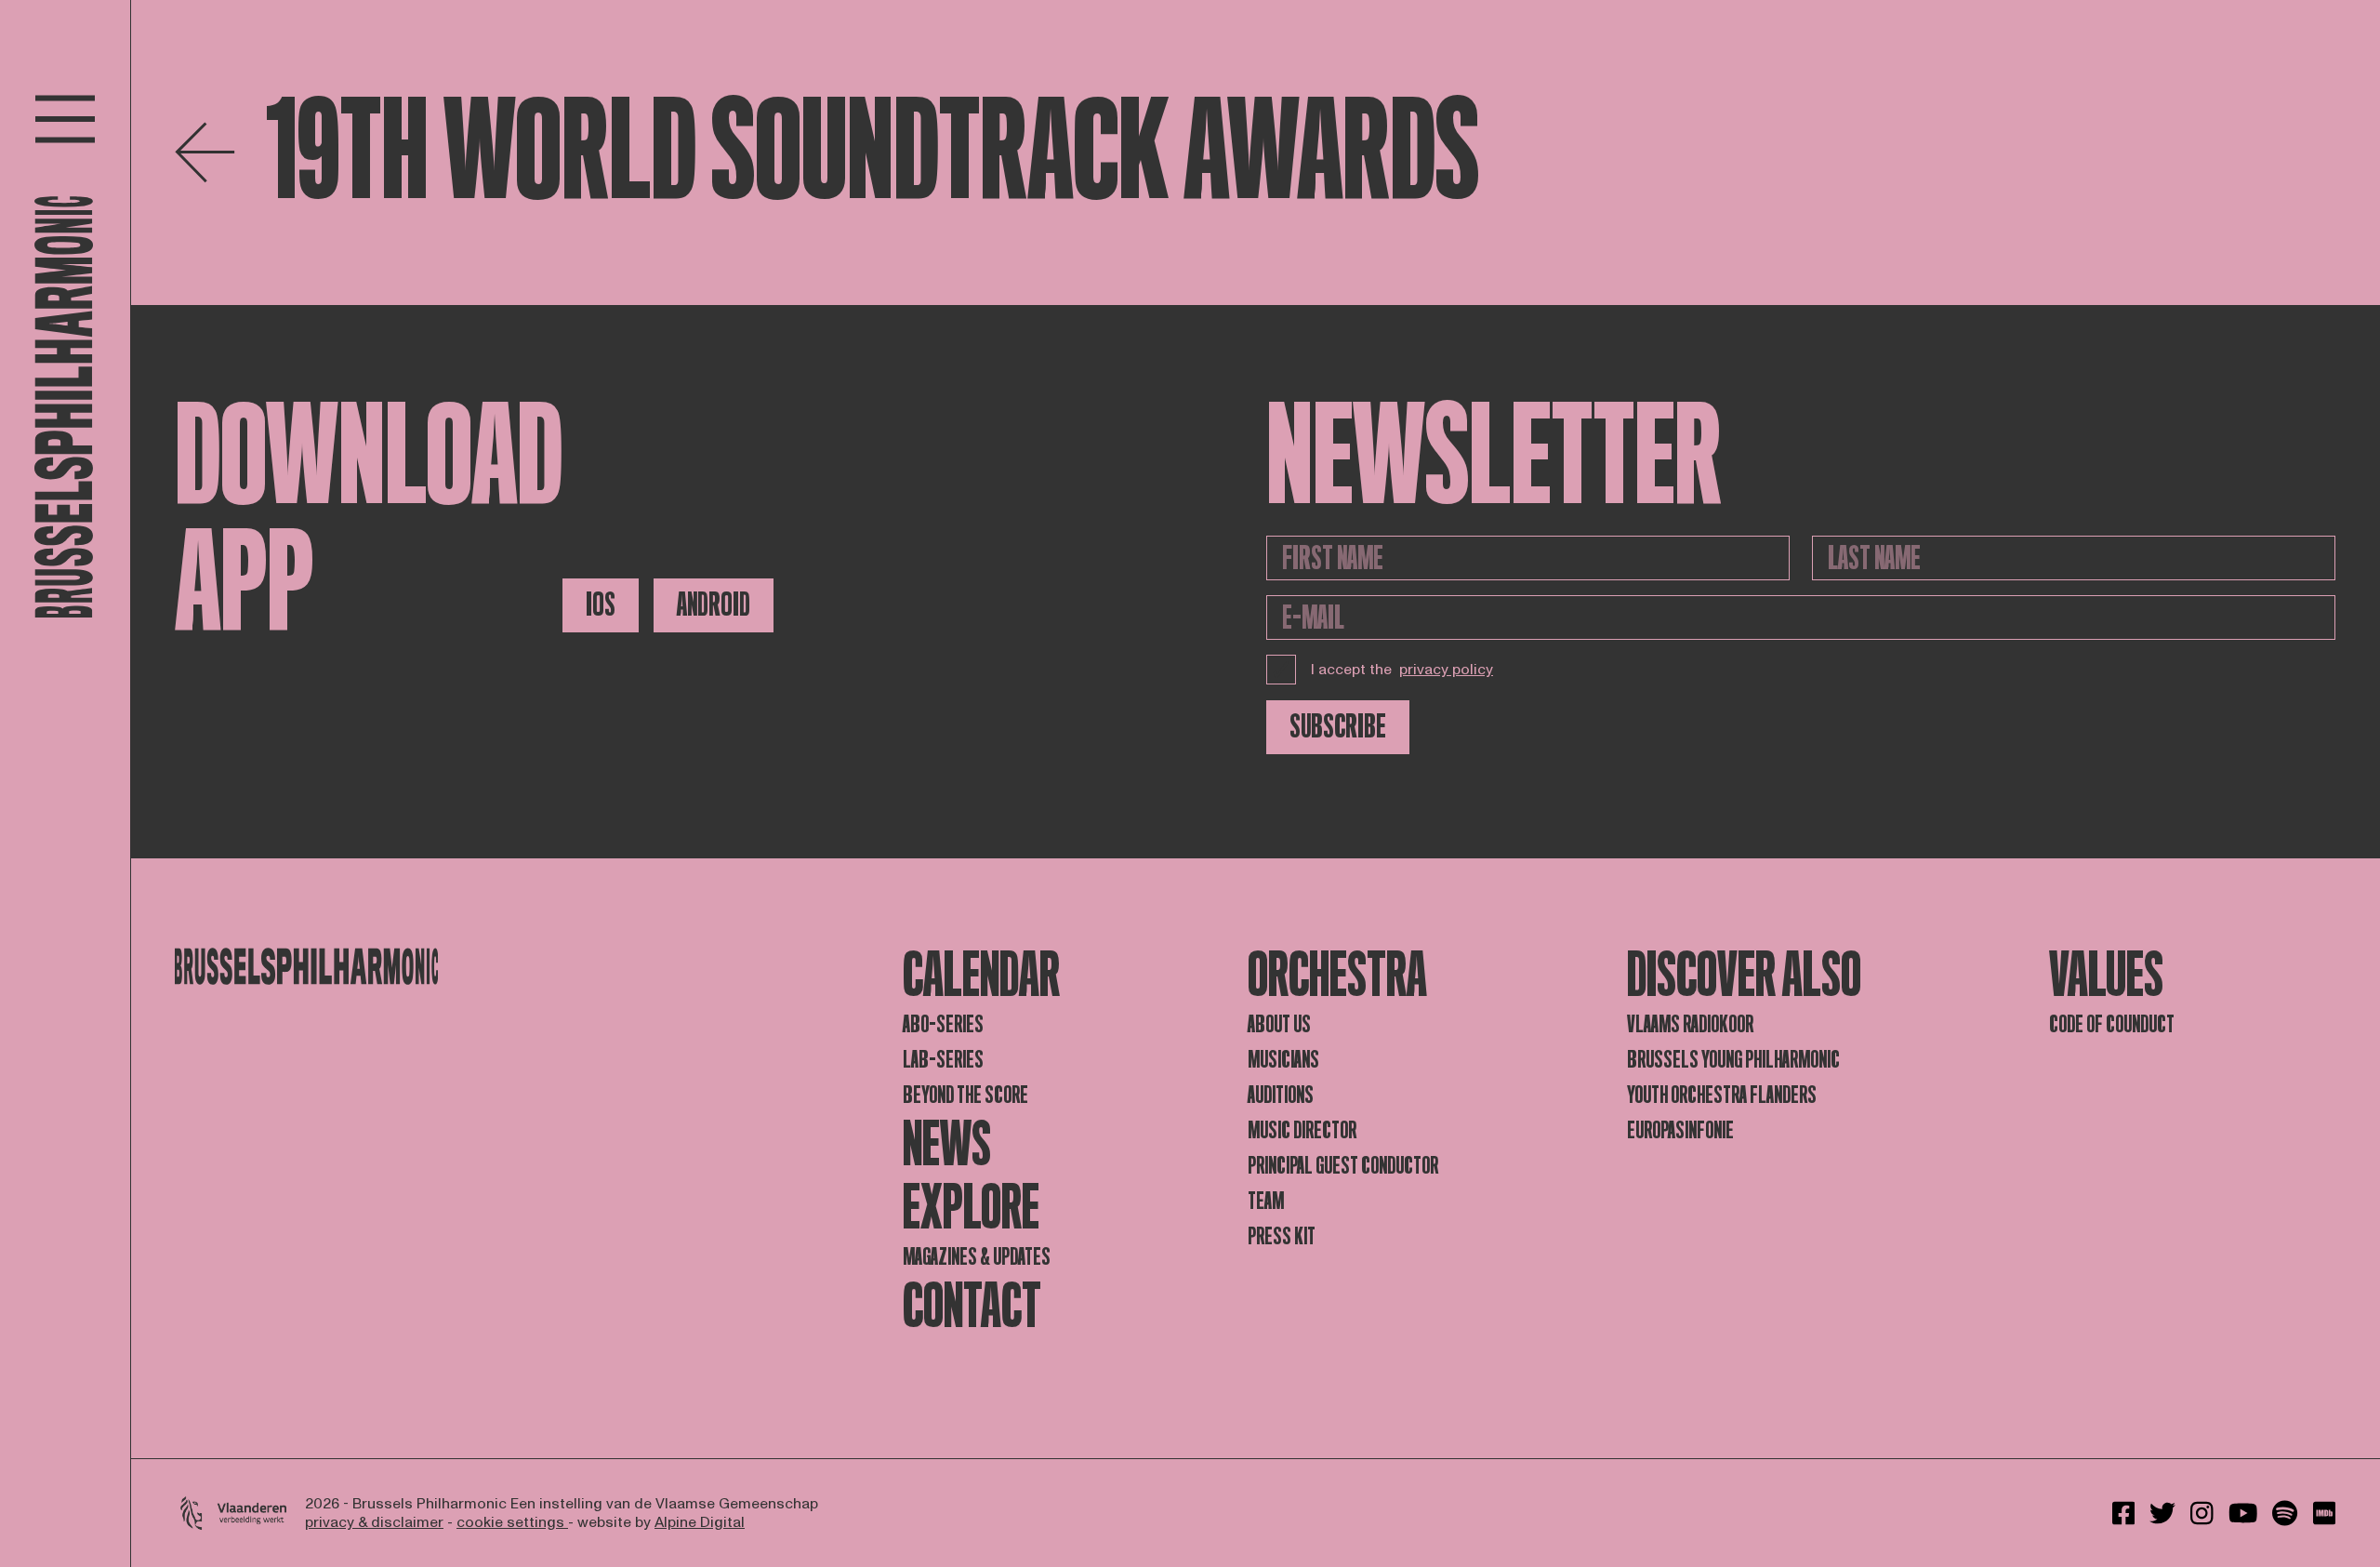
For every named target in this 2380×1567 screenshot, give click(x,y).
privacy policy (1446, 670)
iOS (601, 605)
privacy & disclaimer (374, 1522)
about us (1279, 1024)
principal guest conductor (1343, 1166)
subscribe (1338, 727)
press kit (1282, 1236)
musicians (1283, 1060)
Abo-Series (943, 1024)
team (1266, 1201)
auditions (1281, 1095)
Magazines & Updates (977, 1257)
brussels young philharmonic (1733, 1060)
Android (714, 605)
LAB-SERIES (943, 1060)
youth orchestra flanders (1722, 1095)
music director (1302, 1130)
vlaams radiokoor (1690, 1024)
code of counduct (2112, 1024)
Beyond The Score (965, 1095)
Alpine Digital (700, 1522)
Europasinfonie (1680, 1130)
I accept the (1402, 670)
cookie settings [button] (512, 1522)
